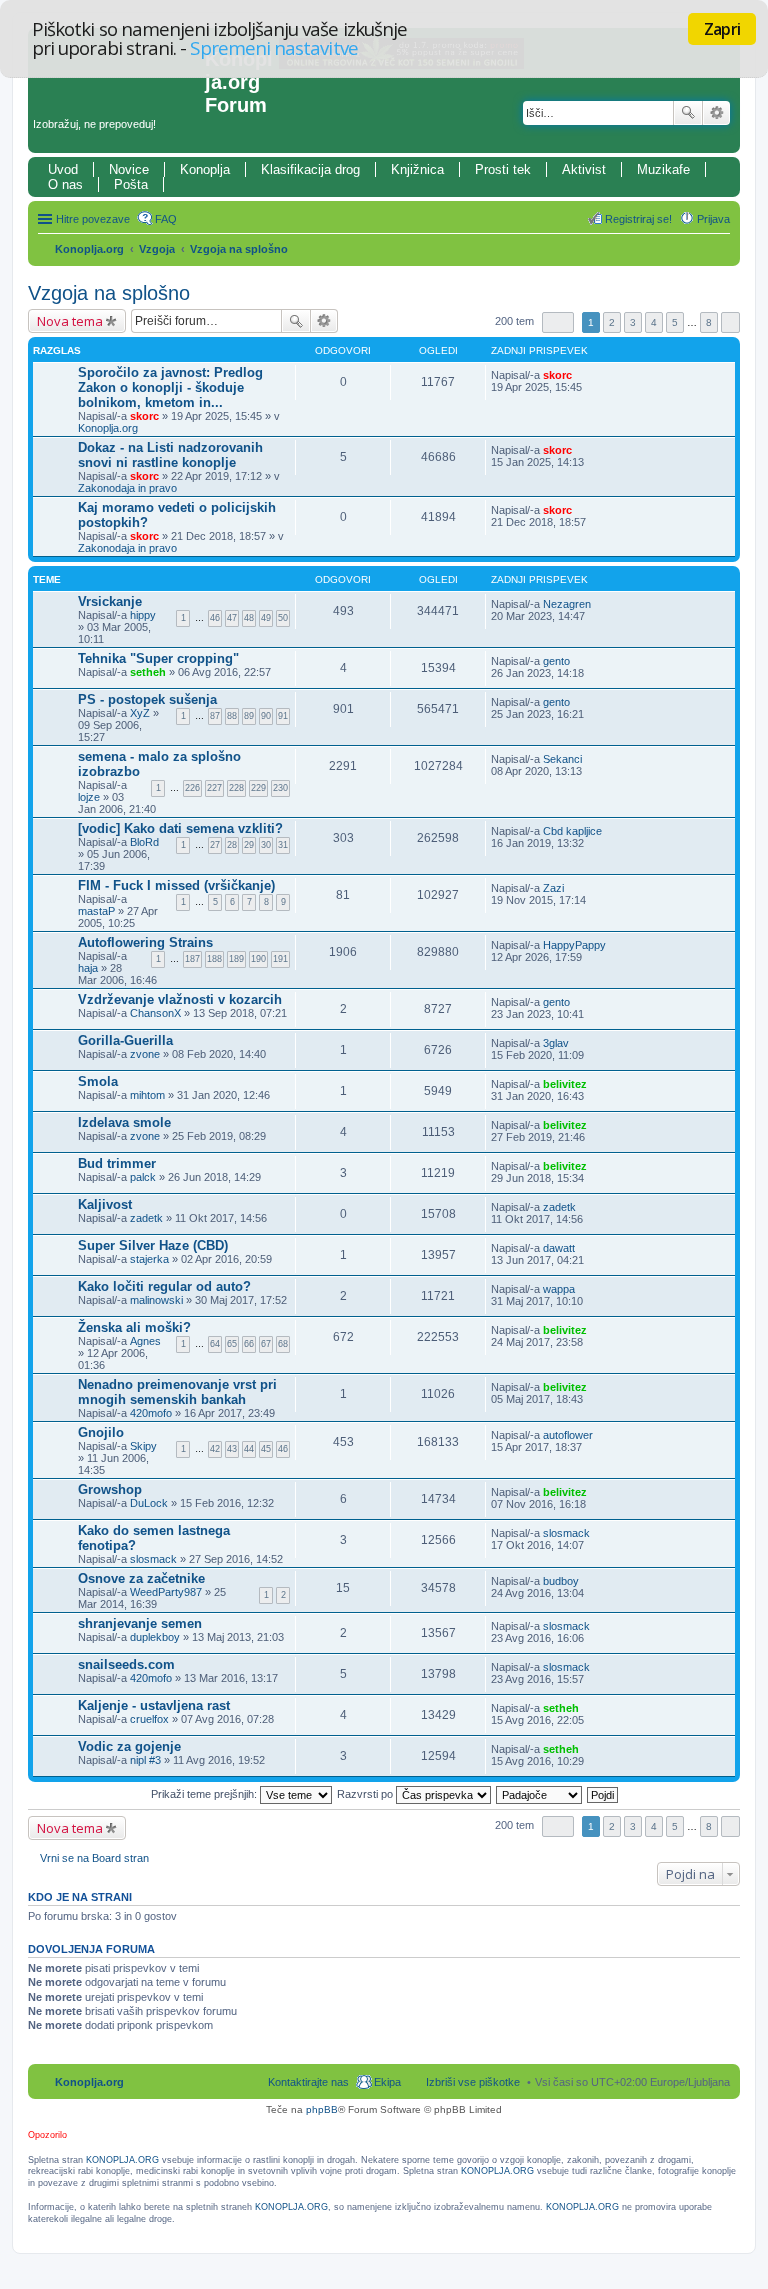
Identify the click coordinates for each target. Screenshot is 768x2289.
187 (192, 959)
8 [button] (709, 322)
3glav (556, 1043)
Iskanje (688, 113)
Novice (129, 169)
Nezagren (567, 604)
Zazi (553, 888)
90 (266, 716)
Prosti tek (503, 169)
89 (249, 716)
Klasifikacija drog (310, 169)
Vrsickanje (110, 601)
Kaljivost (105, 1204)
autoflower (568, 1435)
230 (280, 788)
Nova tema (70, 321)
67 (266, 1344)
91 (283, 716)
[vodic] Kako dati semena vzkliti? (180, 828)
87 (215, 716)
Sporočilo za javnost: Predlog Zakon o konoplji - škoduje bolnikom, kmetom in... (170, 387)
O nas (65, 184)
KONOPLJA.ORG (122, 2160)
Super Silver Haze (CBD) (153, 1245)
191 (280, 959)
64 (215, 1344)
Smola (98, 1081)
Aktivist (584, 169)
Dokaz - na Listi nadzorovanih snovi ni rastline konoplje (170, 455)
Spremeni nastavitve (273, 47)
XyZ (140, 713)
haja (88, 968)
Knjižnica (417, 169)
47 (232, 618)
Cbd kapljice (572, 831)
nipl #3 (145, 1760)
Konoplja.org (89, 249)
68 (283, 1344)
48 (249, 618)
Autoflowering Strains (145, 942)
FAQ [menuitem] (166, 219)
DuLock (149, 1503)
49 (266, 618)
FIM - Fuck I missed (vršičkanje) (176, 885)
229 (258, 788)
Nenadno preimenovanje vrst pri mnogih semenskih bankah (177, 1392)
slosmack (153, 1559)
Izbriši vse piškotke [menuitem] (473, 2082)
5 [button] (675, 322)
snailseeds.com (126, 1664)
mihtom (147, 1095)
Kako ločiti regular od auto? (164, 1286)
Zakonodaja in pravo (127, 488)
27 (215, 845)
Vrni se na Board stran (94, 1858)
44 (249, 1449)
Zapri (722, 29)
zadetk (146, 1218)
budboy (561, 1581)
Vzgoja (157, 249)
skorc (144, 416)
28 (232, 845)
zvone (145, 1054)
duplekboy (155, 1637)
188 (214, 959)
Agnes (145, 1341)
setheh (148, 672)
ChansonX (155, 1013)
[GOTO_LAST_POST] (580, 375)
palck (143, 1177)
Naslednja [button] (730, 322)
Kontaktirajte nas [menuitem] (308, 2082)
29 (249, 845)
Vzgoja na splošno (239, 249)
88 (232, 716)
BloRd (144, 842)
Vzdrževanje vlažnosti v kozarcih (180, 999)
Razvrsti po (366, 1794)
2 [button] (612, 322)
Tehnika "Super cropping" (158, 658)
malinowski (156, 1300)
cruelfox (149, 1719)
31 (283, 845)
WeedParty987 (166, 1592)
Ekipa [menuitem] (387, 2082)
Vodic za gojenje (129, 1746)
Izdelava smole (124, 1122)
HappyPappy (574, 945)
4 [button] (654, 322)
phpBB (322, 2109)
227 (214, 788)
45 (266, 1449)
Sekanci (562, 759)
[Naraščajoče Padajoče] (540, 1794)
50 (283, 618)
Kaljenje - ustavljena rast (154, 1705)
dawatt (559, 1248)
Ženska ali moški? (134, 1327)
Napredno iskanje (716, 113)
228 (236, 788)
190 (258, 959)
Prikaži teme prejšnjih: (205, 1794)
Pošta (131, 184)
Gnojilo (101, 1432)
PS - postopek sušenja (147, 699)
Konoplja (205, 169)
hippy (143, 615)
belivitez (565, 1084)
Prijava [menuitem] (713, 219)
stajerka (149, 1259)
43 (232, 1449)
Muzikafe (663, 169)
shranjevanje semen (140, 1623)
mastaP (96, 911)
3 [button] (633, 322)
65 (232, 1344)
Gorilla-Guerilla (125, 1040)
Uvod (63, 169)
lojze (89, 797)
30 (266, 845)
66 (249, 1344)
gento (556, 661)
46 (215, 618)
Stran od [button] (558, 322)
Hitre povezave (93, 219)
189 (236, 959)
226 (192, 788)
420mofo (151, 1413)
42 (215, 1449)
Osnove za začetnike (141, 1578)
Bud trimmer (117, 1163)
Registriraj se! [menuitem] (638, 219)
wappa (559, 1289)
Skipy (143, 1446)
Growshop (110, 1489)
